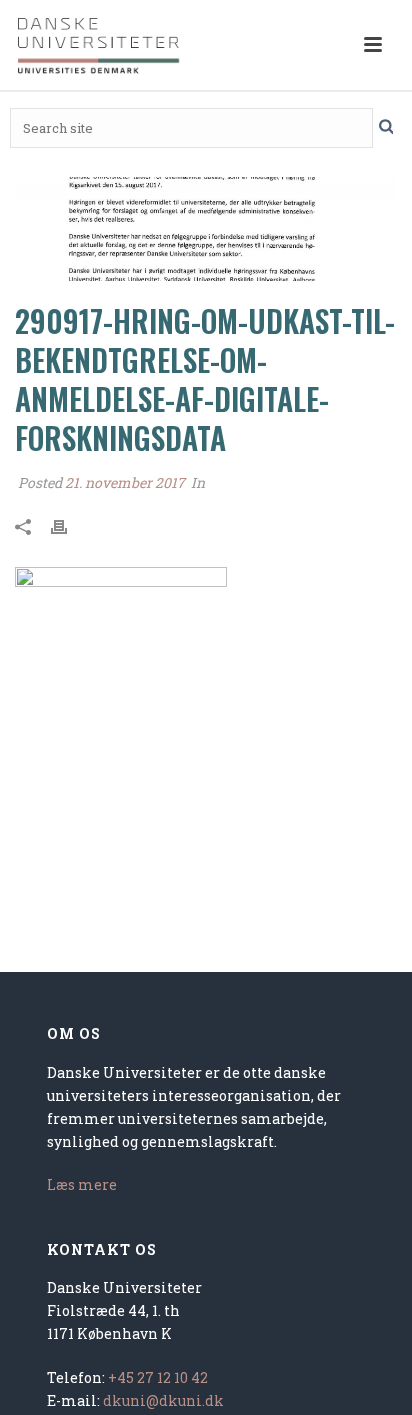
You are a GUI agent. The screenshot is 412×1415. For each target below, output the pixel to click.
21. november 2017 (125, 482)
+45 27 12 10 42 (158, 1377)
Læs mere (82, 1184)
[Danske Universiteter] (100, 45)
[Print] (69, 525)
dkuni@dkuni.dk (163, 1400)
